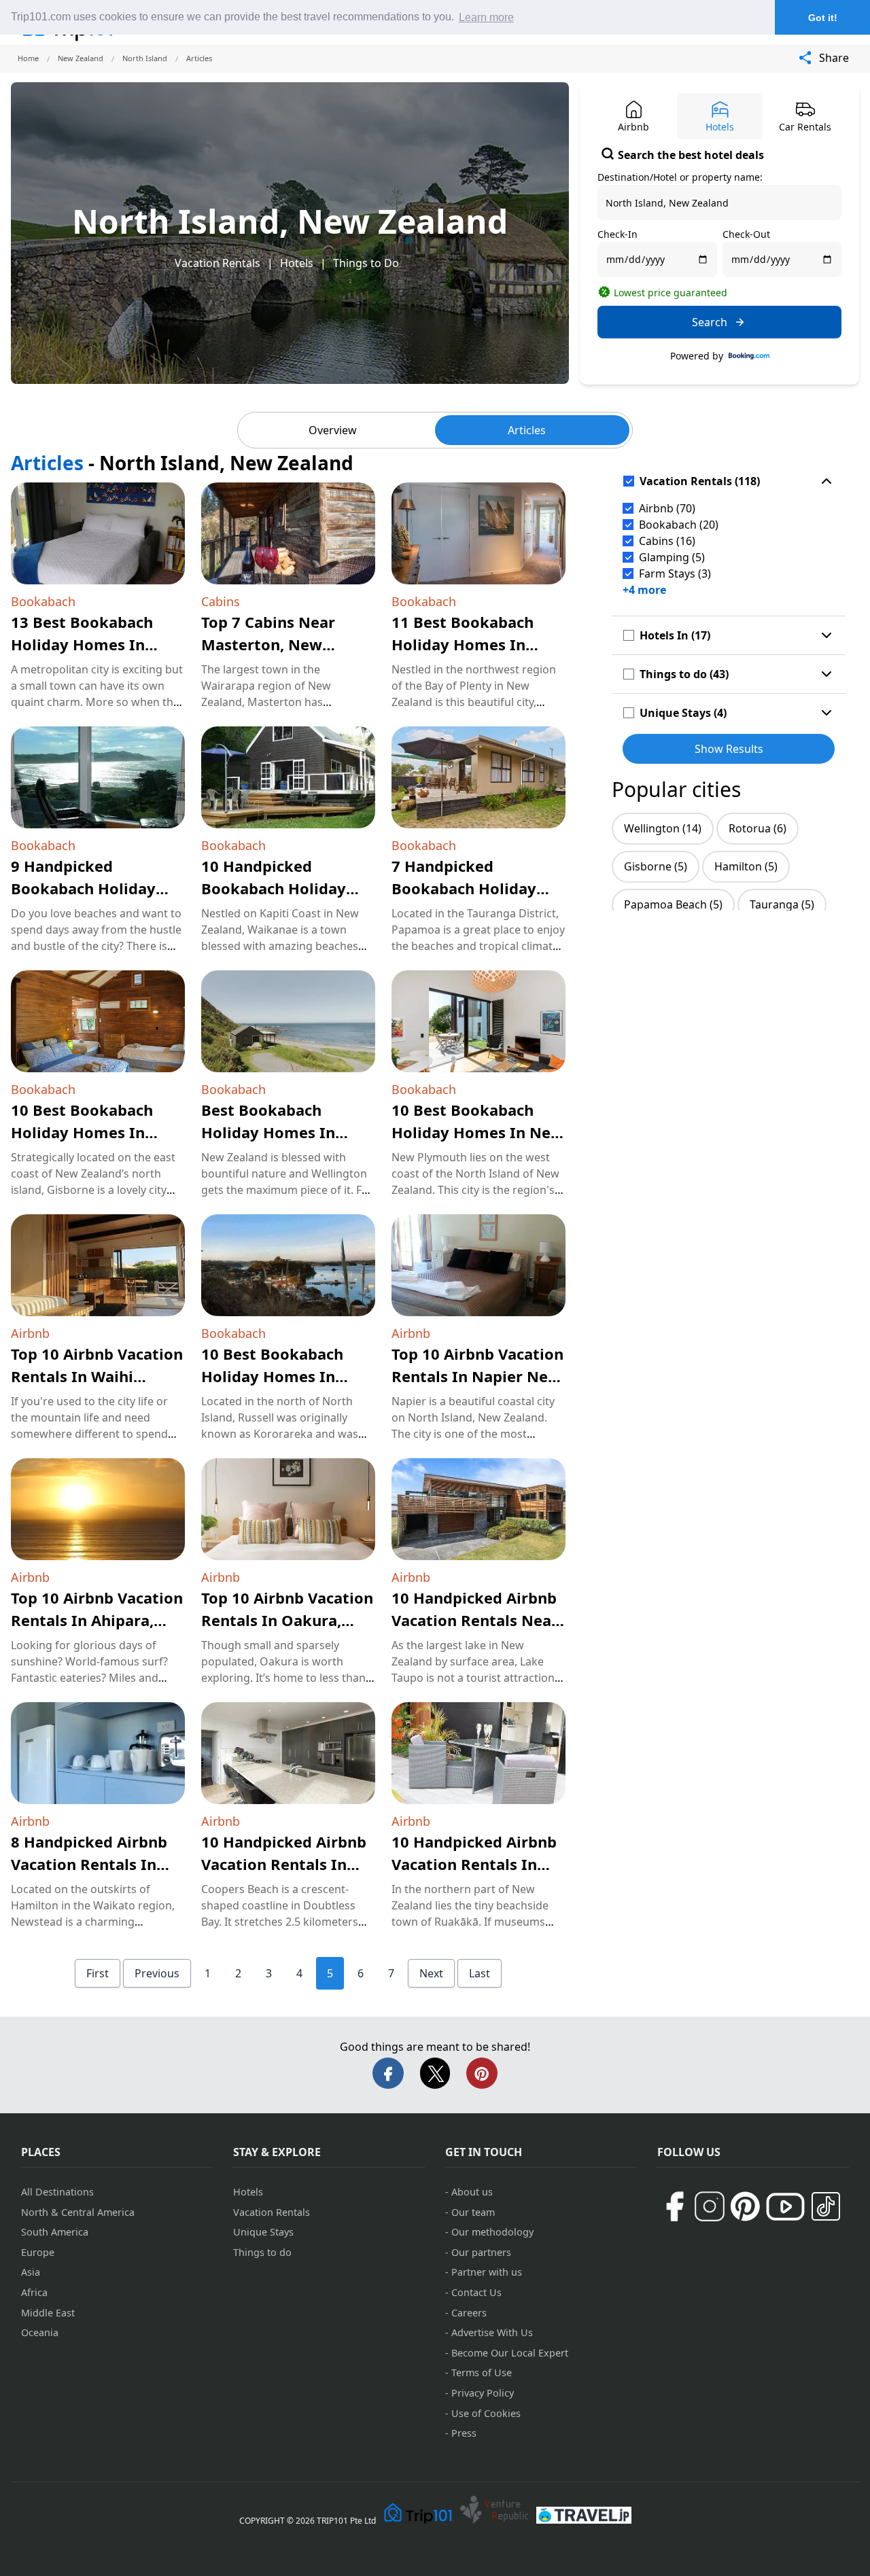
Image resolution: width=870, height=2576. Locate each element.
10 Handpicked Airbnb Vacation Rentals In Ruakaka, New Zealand (477, 1864)
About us (472, 2192)
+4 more (644, 590)
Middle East (48, 2313)
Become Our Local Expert (510, 2353)
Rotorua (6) (758, 828)
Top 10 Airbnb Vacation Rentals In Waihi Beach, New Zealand (97, 1376)
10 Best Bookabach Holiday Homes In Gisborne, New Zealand (97, 1132)
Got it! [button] (823, 18)
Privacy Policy (483, 2393)
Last (480, 1973)
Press (464, 2433)
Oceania (40, 2332)
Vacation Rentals (217, 263)
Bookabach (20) (679, 525)
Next (431, 1973)
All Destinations (57, 2192)
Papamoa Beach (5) (673, 904)
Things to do (262, 2252)
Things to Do (366, 263)
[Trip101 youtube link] (785, 2207)
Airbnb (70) (667, 508)
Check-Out (746, 234)
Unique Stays (263, 2232)
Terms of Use (482, 2372)
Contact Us (476, 2292)
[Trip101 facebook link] (674, 2206)
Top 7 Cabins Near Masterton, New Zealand (268, 644)
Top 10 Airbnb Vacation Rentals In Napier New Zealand (477, 1376)
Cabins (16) (667, 541)
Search (710, 322)
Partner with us (487, 2272)
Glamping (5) (672, 557)
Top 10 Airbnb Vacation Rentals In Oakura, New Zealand (287, 1620)
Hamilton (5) (746, 866)
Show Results (729, 749)
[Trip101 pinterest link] (745, 2206)
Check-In (617, 234)
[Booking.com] (749, 356)
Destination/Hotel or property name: (680, 177)
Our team (473, 2212)
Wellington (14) (663, 828)
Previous (157, 1973)
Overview (333, 430)
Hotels (297, 263)
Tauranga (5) (782, 904)
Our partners (481, 2252)
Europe (38, 2252)
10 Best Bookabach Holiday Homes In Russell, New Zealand (280, 1376)
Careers (469, 2313)
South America (55, 2232)
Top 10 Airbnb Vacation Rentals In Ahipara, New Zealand (97, 1620)
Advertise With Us (492, 2332)
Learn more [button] (486, 17)
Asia (31, 2272)
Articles (527, 430)
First (98, 1973)
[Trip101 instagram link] (710, 2206)
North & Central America (78, 2212)
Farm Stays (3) (675, 574)
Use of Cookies (486, 2413)
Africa (34, 2292)
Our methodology (492, 2232)
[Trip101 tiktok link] (826, 2206)
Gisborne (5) (656, 866)
